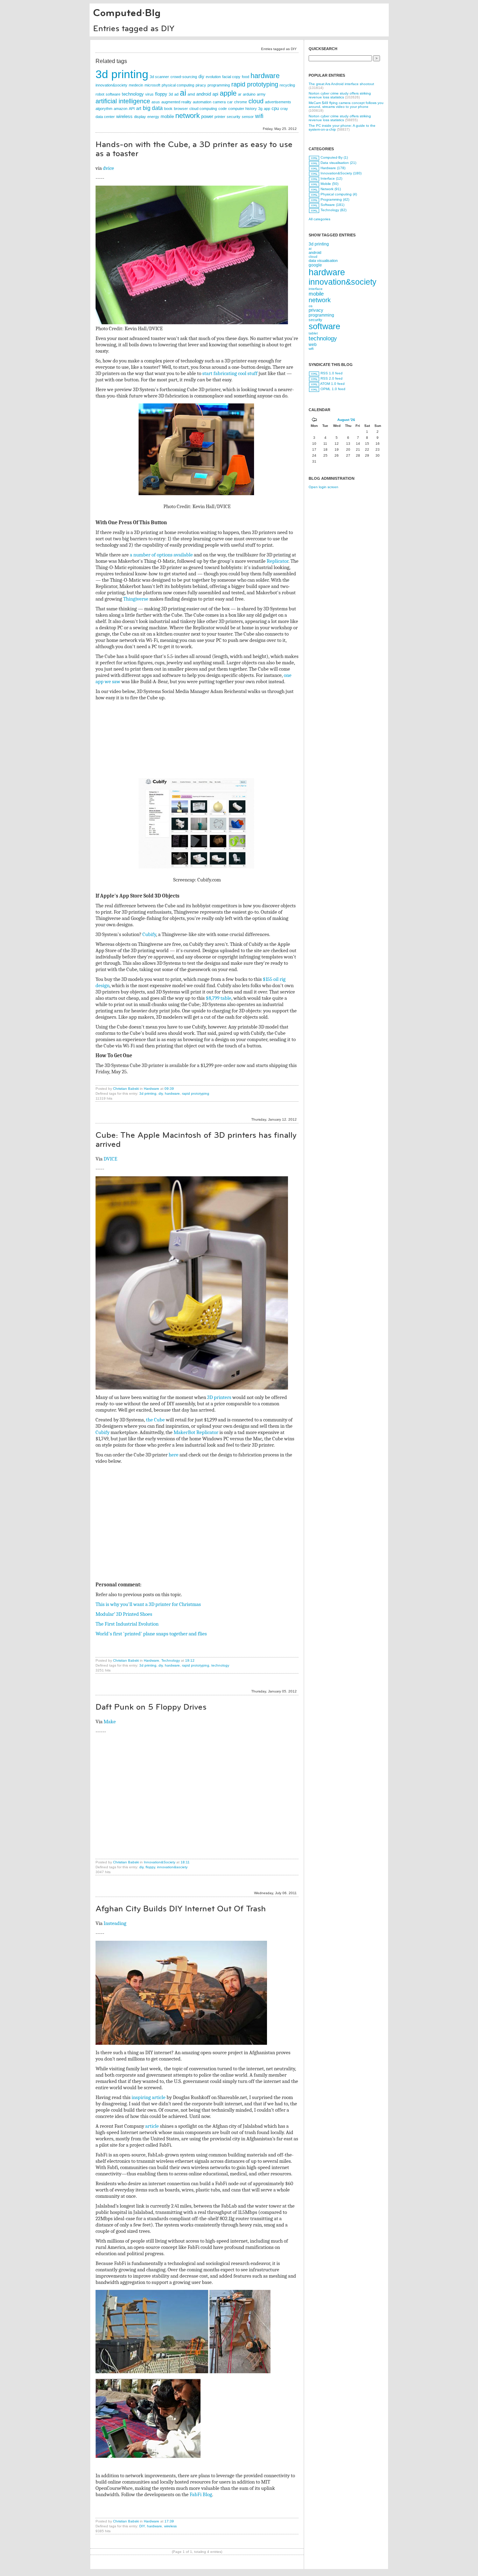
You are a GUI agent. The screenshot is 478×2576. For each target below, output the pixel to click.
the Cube (155, 1420)
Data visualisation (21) (338, 163)
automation (202, 102)
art (139, 108)
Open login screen (324, 487)
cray (284, 109)
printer (220, 117)
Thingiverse (136, 599)
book (168, 109)
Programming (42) (335, 199)
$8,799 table (219, 998)
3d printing (122, 74)
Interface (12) (331, 178)
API (132, 109)
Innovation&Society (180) (341, 173)
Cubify (149, 934)
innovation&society (111, 85)
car (230, 102)
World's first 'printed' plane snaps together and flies (151, 1634)
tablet (313, 333)
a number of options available (161, 555)
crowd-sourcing (184, 77)
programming (219, 85)
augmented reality (176, 102)
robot (100, 94)
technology (133, 94)
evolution (213, 77)
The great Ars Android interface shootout (341, 84)
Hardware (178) (333, 168)
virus (149, 94)
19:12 (190, 1660)
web (313, 344)
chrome (241, 102)
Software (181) (332, 205)
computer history (242, 109)
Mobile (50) (329, 184)
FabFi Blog (201, 2494)
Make (110, 1722)
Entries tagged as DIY (134, 28)
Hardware (152, 1089)
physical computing (178, 85)
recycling (287, 85)
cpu (275, 108)
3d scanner (159, 77)
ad (176, 94)
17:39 (169, 2521)
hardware (265, 75)
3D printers (219, 1397)
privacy (316, 310)
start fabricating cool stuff (230, 373)
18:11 (185, 1862)
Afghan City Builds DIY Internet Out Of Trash (181, 1909)
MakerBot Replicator (196, 1432)
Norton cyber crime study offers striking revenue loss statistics (340, 95)
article (152, 2126)
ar (240, 94)
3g (260, 109)
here (174, 1455)
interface (316, 289)
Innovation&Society (160, 1862)
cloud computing (203, 109)
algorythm (104, 109)
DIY (142, 2526)
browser (181, 109)
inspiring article (149, 2097)
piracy (201, 85)
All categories (319, 219)
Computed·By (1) (334, 157)
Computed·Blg (127, 13)
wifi (259, 116)
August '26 (346, 420)
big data (153, 108)
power (207, 116)
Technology (171, 1660)
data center (105, 117)
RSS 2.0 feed (332, 378)
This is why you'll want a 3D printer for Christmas (148, 1604)
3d (171, 94)
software (113, 94)
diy (201, 77)
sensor (248, 117)
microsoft (152, 85)
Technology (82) (333, 210)
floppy (161, 94)
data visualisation (323, 261)
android (204, 94)
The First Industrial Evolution (127, 1624)
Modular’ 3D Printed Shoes (124, 1614)
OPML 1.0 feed (333, 389)
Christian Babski (126, 1089)
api (215, 94)
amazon (121, 109)
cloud (256, 101)
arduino (249, 94)
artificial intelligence (123, 101)
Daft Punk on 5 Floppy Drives (151, 1707)
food (245, 77)
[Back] (314, 420)
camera (219, 102)
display (140, 117)
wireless (124, 116)
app (267, 109)
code (223, 109)
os (311, 306)
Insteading (115, 1923)
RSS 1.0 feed (332, 373)
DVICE (110, 1159)
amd (191, 94)
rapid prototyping (255, 84)
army (261, 94)
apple (228, 93)
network (188, 115)
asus (156, 102)
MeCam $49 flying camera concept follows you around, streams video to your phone (346, 105)
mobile (167, 116)
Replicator (277, 561)
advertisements (278, 102)
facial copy (231, 77)
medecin (136, 85)
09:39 (169, 1089)
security (234, 117)
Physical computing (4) (339, 194)
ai (183, 93)
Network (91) (331, 189)
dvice (108, 168)
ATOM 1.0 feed (332, 384)
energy (153, 117)
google (315, 265)
